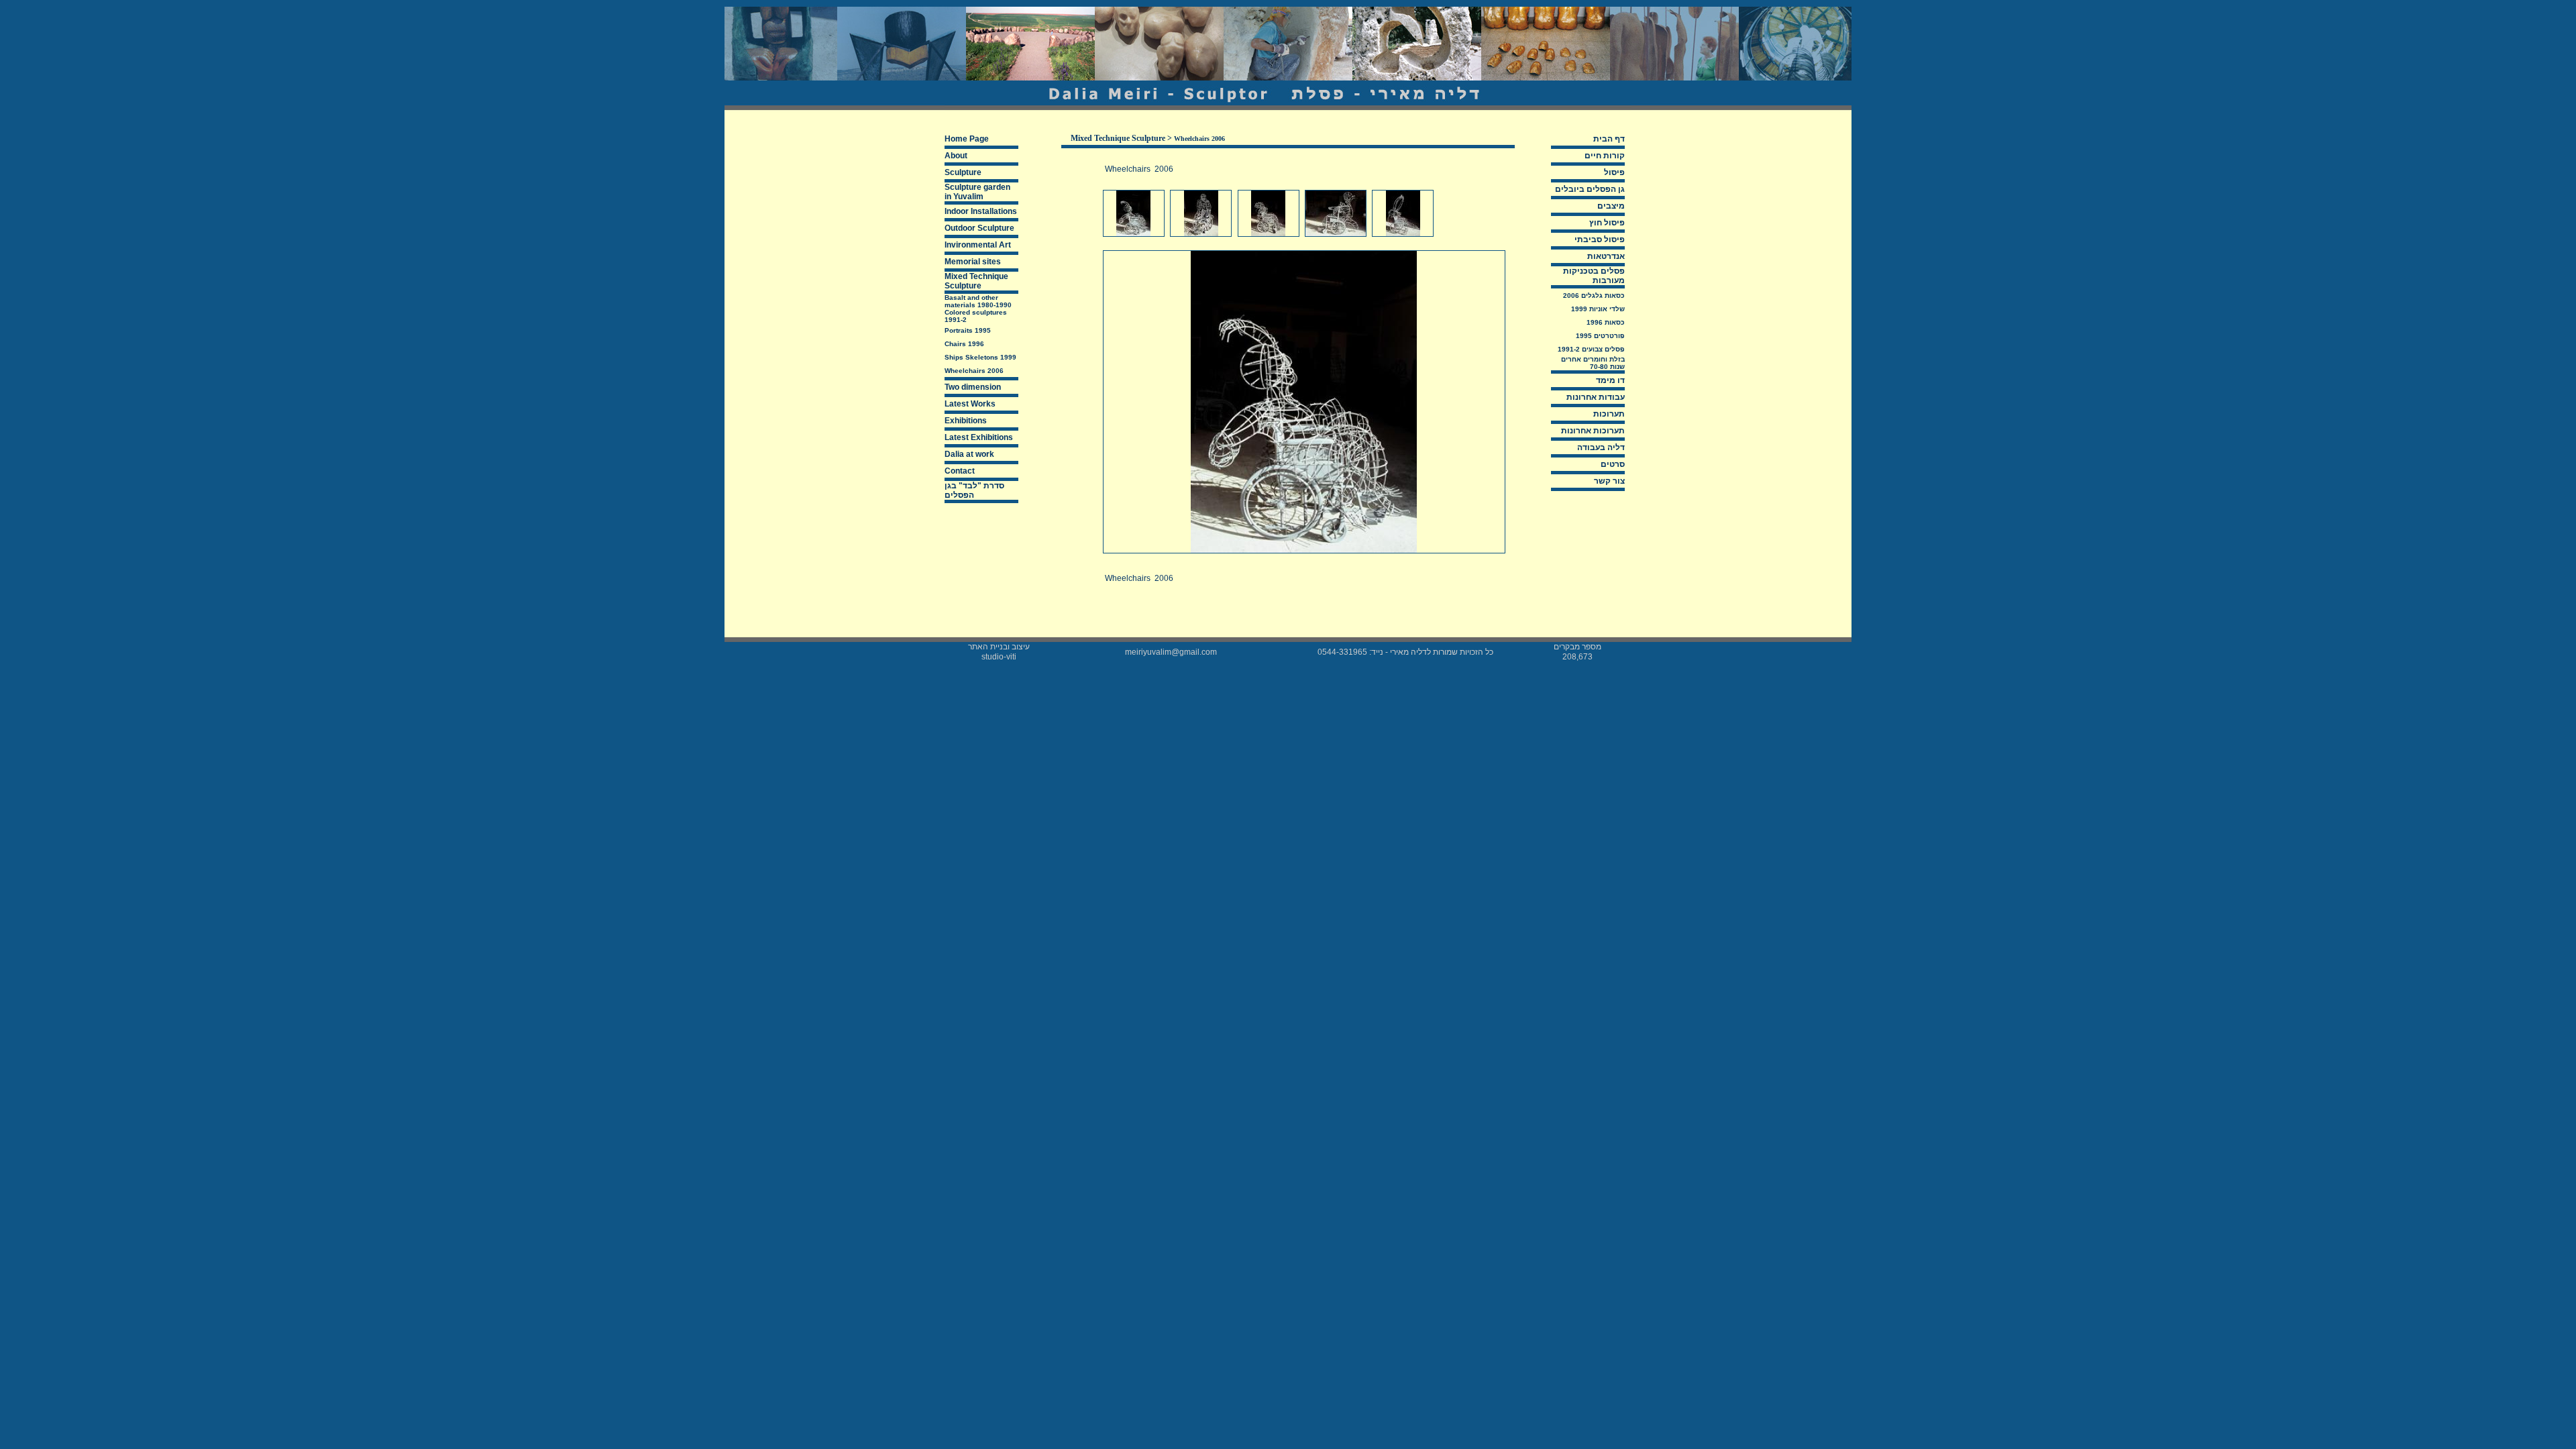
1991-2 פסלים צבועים (1591, 349)
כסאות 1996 (1606, 322)
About (956, 156)
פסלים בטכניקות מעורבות (1594, 276)
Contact (960, 471)
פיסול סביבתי (1600, 239)
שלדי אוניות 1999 (1598, 309)
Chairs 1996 (964, 344)
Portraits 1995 (968, 330)
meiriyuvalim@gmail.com (1171, 652)
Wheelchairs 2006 (974, 371)
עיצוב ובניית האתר (999, 647)
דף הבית (1609, 139)
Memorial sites (973, 262)
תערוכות (1609, 414)
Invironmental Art (978, 245)
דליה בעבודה (1601, 447)
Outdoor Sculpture (979, 228)
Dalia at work (969, 454)
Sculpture (963, 172)
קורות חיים (1605, 156)
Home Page (967, 139)
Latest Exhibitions (979, 437)
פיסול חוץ (1607, 223)
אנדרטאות (1606, 256)
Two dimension (973, 387)
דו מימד (1610, 380)
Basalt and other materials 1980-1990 (978, 301)
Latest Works (970, 404)
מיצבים (1611, 206)
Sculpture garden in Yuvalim (977, 192)
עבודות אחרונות (1596, 397)
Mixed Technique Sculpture (976, 281)
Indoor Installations (981, 211)
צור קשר (1609, 481)
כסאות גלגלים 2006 (1594, 296)
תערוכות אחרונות (1593, 431)
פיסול (1614, 172)
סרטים (1613, 464)
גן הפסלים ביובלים (1590, 189)
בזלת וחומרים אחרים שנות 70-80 (1593, 363)
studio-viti (999, 657)
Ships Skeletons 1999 (980, 357)
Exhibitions (966, 421)
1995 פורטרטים (1600, 336)
